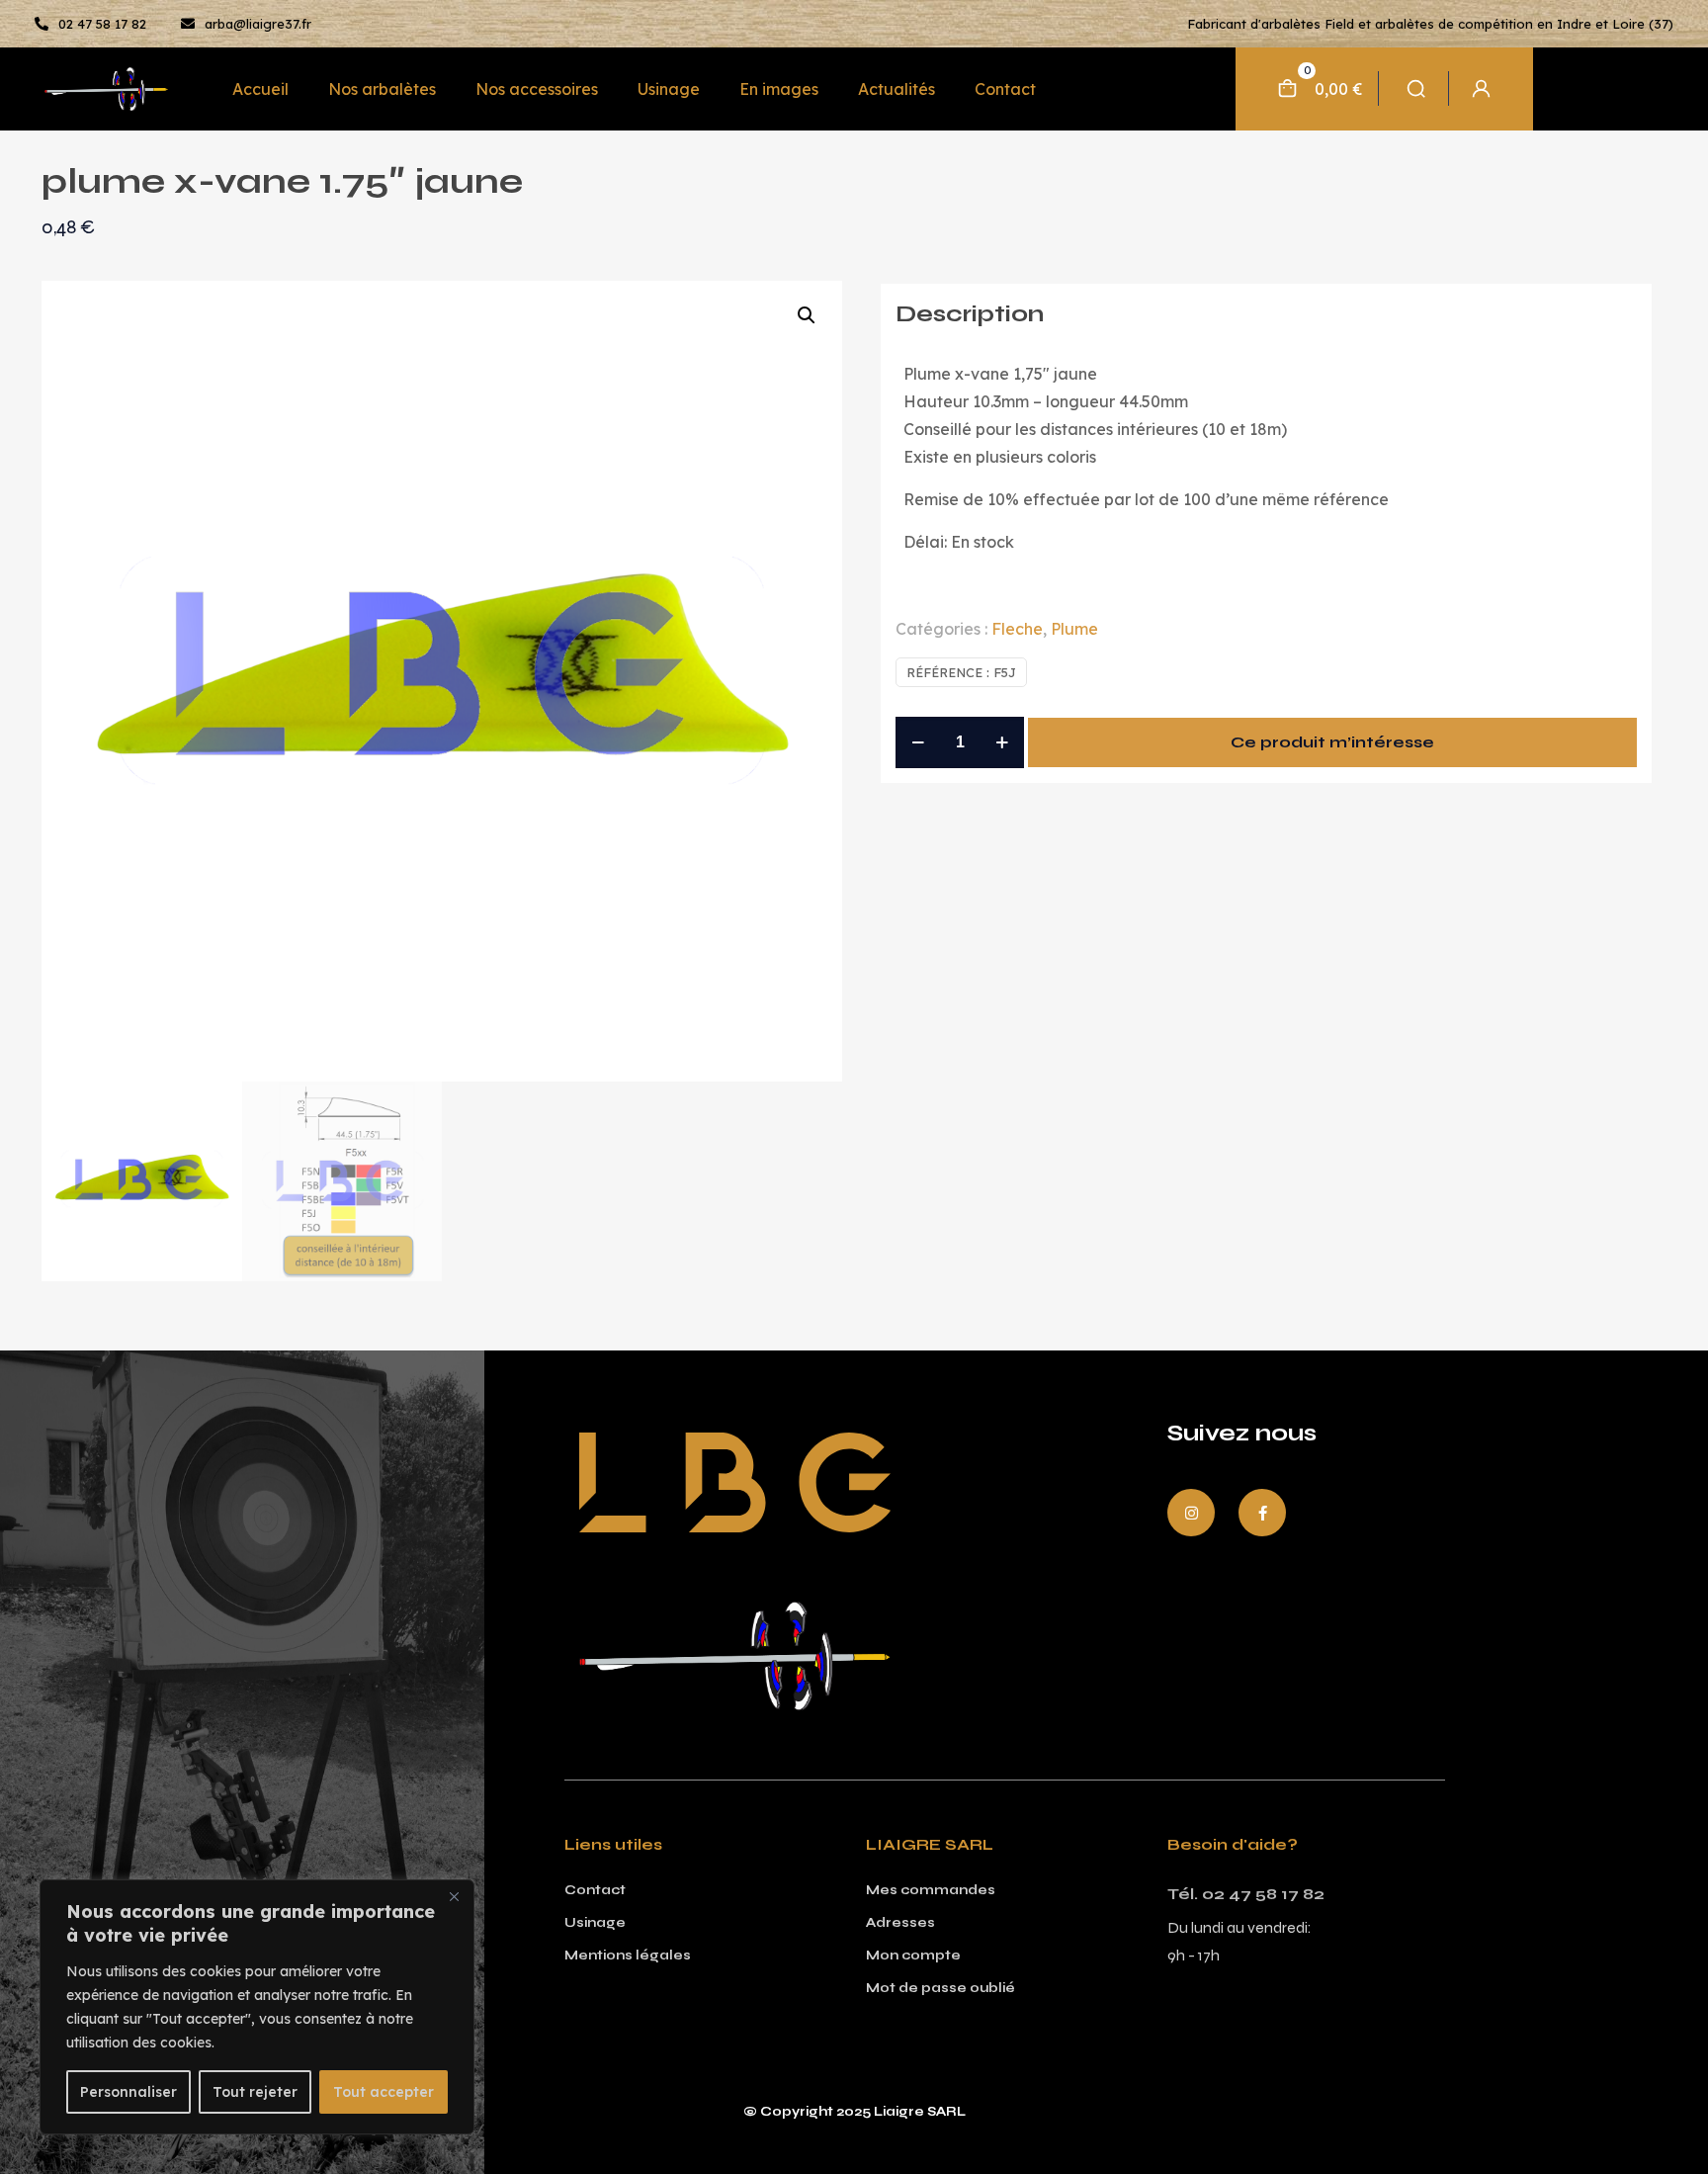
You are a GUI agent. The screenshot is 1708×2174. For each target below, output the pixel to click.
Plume (1074, 629)
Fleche (1017, 629)
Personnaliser (128, 2092)
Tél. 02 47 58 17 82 (1246, 1894)
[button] (808, 315)
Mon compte (913, 1956)
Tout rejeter (255, 2092)
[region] (257, 2007)
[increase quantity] (1002, 742)
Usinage (595, 1923)
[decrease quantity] (918, 742)
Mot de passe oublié (940, 1988)
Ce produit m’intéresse (1332, 742)
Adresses (900, 1923)
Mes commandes (931, 1890)
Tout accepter (384, 2092)
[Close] (454, 1896)
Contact (595, 1890)
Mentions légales (628, 1956)
